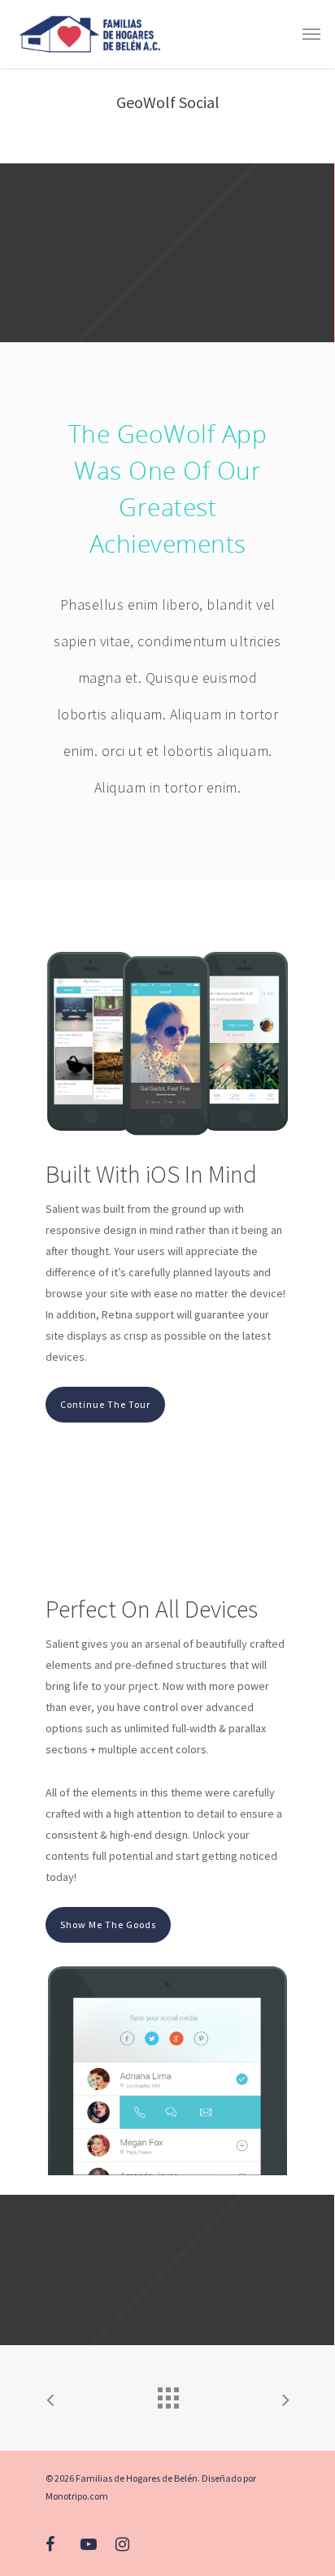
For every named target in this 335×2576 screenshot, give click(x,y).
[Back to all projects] (167, 2394)
